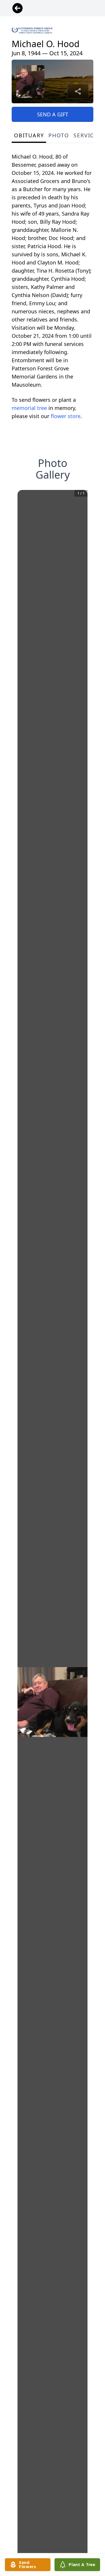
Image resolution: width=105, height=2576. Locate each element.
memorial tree (29, 408)
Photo (59, 135)
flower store (66, 416)
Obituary (29, 135)
